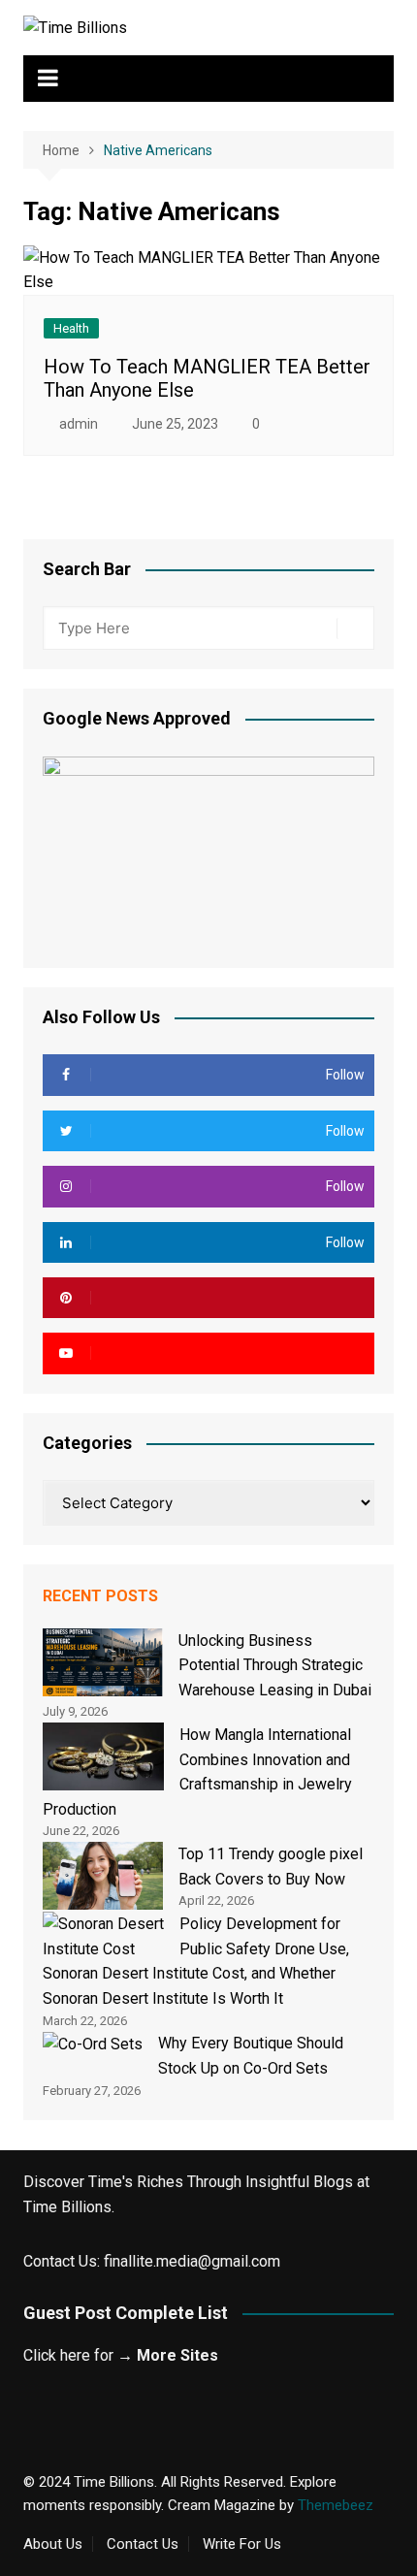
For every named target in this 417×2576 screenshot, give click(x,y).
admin (79, 424)
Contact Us (143, 2544)
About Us (53, 2544)
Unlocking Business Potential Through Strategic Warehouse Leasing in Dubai (275, 1665)
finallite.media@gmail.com (192, 2261)
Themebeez (336, 2505)
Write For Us (242, 2544)
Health (71, 328)
